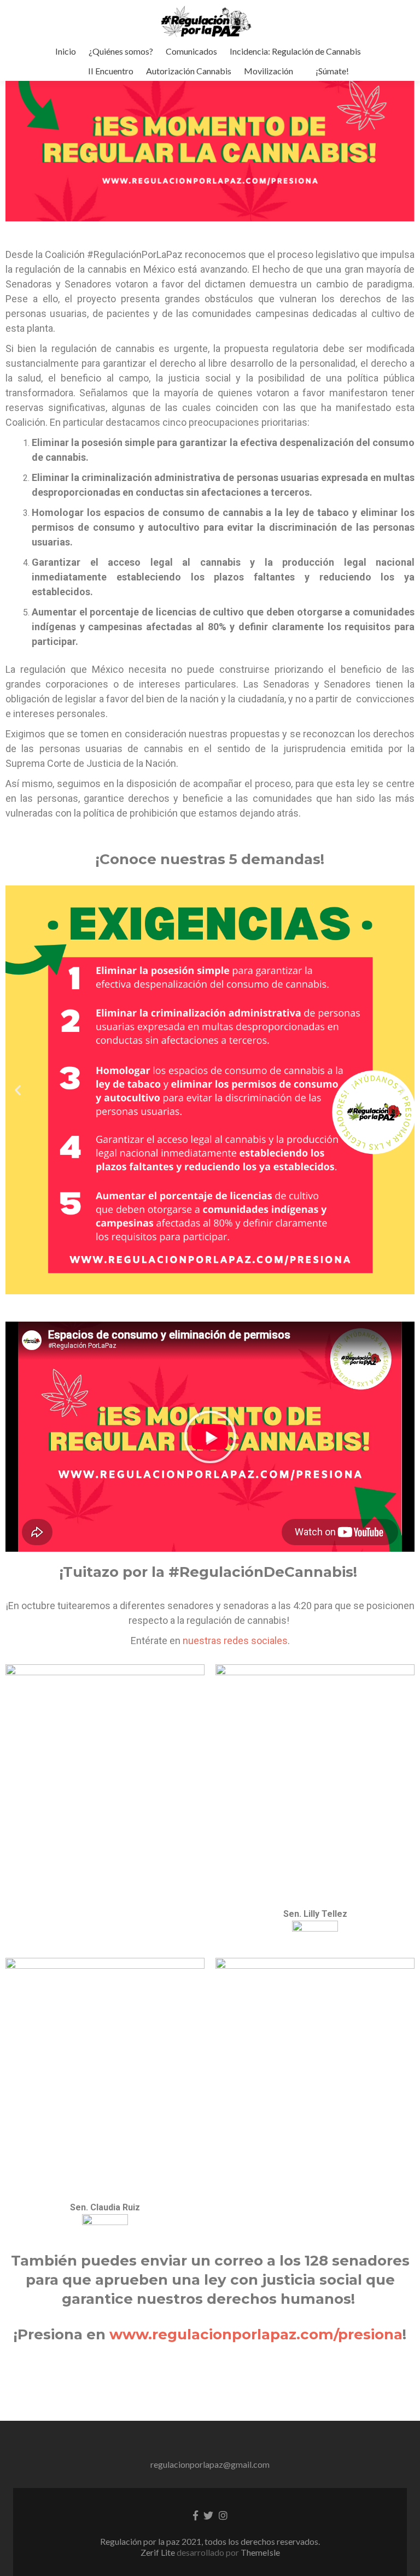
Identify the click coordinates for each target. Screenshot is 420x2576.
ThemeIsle (260, 2552)
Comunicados (191, 51)
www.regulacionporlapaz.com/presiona (256, 2334)
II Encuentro (111, 71)
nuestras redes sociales (235, 1641)
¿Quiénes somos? (121, 51)
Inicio (66, 51)
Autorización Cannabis (189, 71)
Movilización (269, 71)
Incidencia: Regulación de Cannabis (295, 51)
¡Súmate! (332, 71)
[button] (210, 1437)
